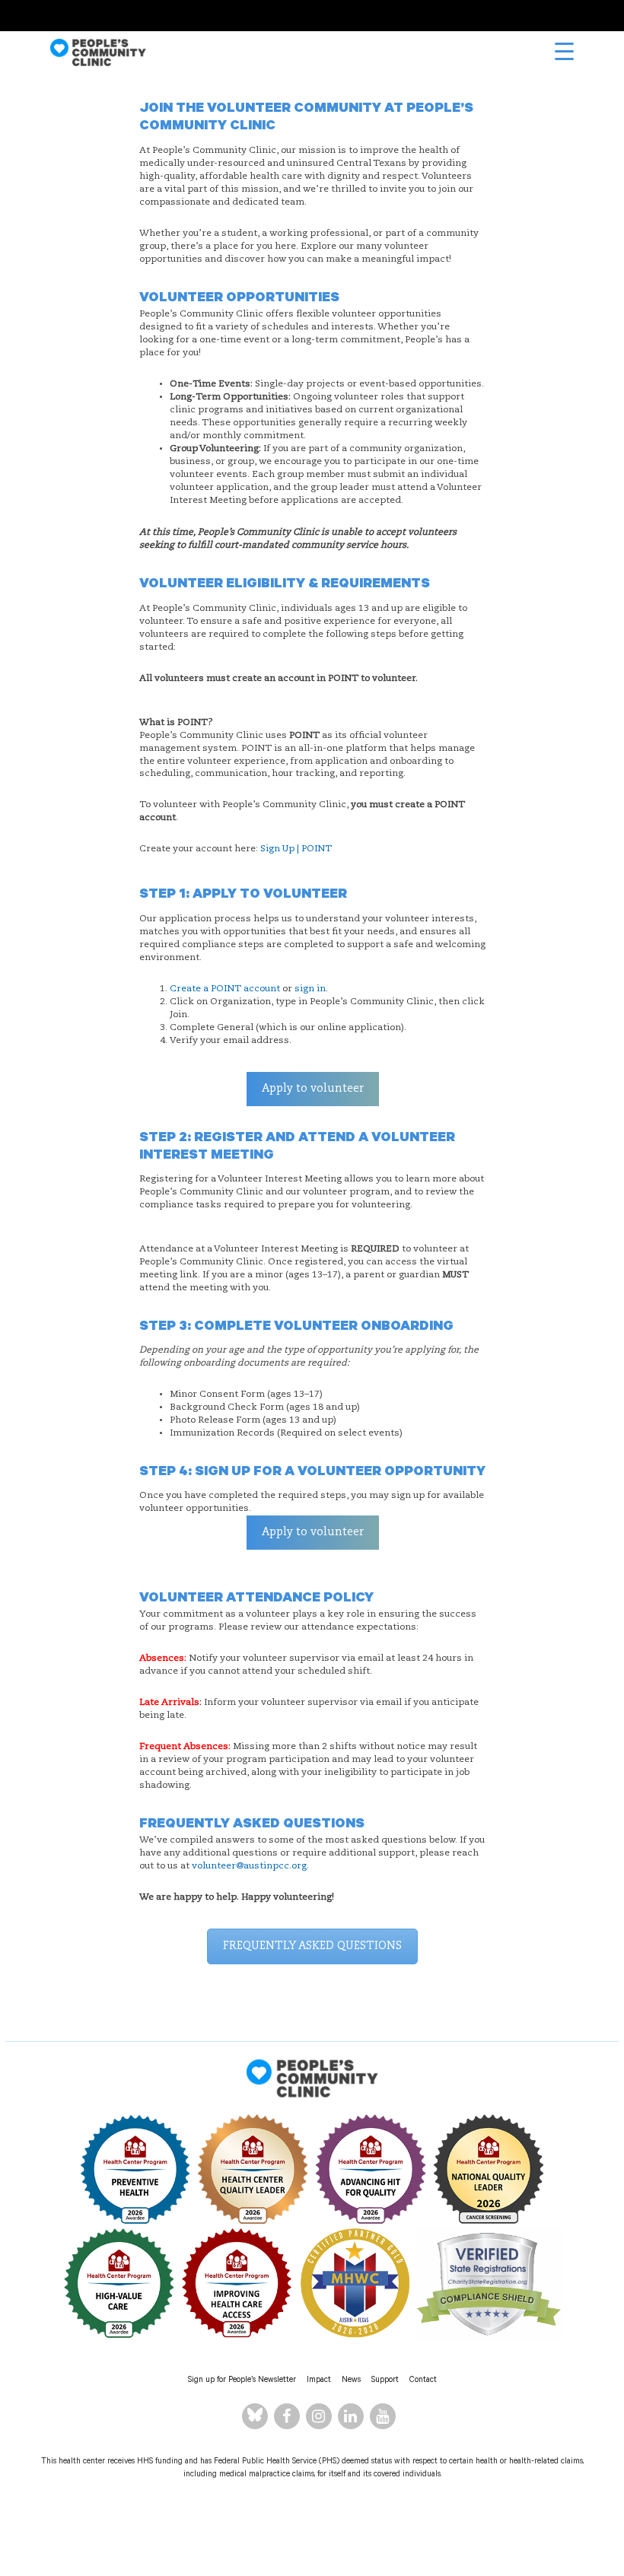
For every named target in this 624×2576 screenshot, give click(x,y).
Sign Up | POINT (296, 849)
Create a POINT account (225, 989)
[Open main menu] (564, 51)
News (351, 2380)
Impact (319, 2380)
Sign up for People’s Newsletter (242, 2380)
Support (385, 2380)
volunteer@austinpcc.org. (250, 1866)
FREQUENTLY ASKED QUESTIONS (312, 1946)
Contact (423, 2380)
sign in (310, 989)
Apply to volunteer (313, 1089)
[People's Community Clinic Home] (98, 52)
